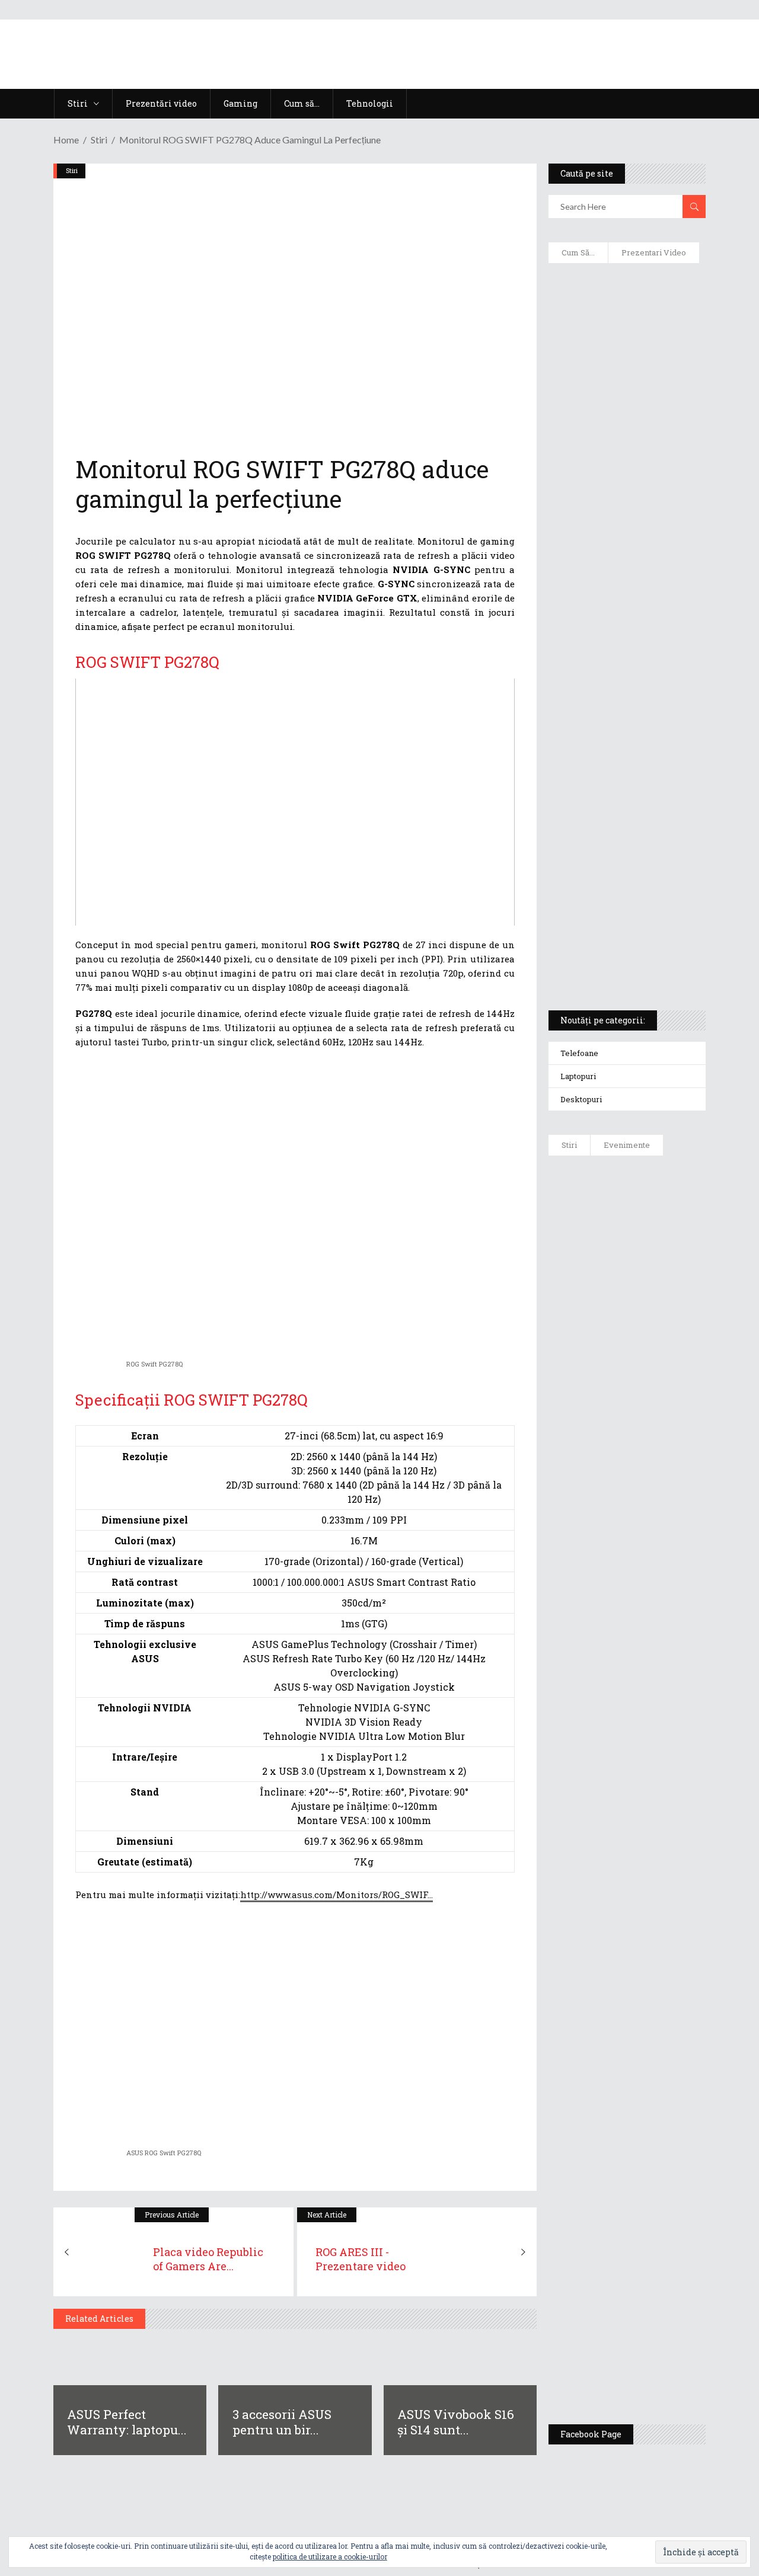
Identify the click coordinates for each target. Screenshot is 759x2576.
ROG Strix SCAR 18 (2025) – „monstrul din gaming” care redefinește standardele (621, 958)
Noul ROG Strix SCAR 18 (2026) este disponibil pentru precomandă (661, 1397)
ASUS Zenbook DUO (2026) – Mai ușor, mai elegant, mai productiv (660, 1690)
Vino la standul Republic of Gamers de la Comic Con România (663, 2262)
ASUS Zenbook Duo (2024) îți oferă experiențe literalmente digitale (624, 297)
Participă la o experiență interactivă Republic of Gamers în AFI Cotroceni (660, 2170)
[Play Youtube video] (295, 802)
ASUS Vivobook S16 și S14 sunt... (456, 2422)
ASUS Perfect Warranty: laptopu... (127, 2422)
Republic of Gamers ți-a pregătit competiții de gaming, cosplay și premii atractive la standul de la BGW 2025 (665, 2055)
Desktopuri (581, 1099)
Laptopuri (578, 1076)
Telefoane (579, 1053)
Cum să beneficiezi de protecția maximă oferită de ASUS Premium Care (627, 409)
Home (66, 140)
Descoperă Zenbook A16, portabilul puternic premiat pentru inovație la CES (621, 647)
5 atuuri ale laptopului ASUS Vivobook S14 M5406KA (623, 901)
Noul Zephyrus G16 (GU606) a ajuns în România (661, 1317)
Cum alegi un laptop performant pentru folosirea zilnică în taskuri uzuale (622, 472)
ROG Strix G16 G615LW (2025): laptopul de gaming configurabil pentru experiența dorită (628, 715)
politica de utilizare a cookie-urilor (330, 2556)
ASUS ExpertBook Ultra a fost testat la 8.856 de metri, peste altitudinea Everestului (665, 1495)
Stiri (99, 140)
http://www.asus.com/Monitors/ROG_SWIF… (337, 1895)
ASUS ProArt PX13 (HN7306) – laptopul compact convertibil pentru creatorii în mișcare (624, 845)
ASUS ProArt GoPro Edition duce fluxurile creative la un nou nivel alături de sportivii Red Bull (659, 1219)
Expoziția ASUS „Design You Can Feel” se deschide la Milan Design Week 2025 (664, 2354)
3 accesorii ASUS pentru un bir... (282, 2422)
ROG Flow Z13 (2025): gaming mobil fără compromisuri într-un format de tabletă (626, 783)
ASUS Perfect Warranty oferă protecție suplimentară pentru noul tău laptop (664, 1598)
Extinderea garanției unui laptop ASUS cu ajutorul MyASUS (617, 534)
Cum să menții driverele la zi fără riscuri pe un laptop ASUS (627, 590)
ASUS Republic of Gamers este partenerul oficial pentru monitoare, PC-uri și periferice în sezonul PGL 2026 (663, 1927)
